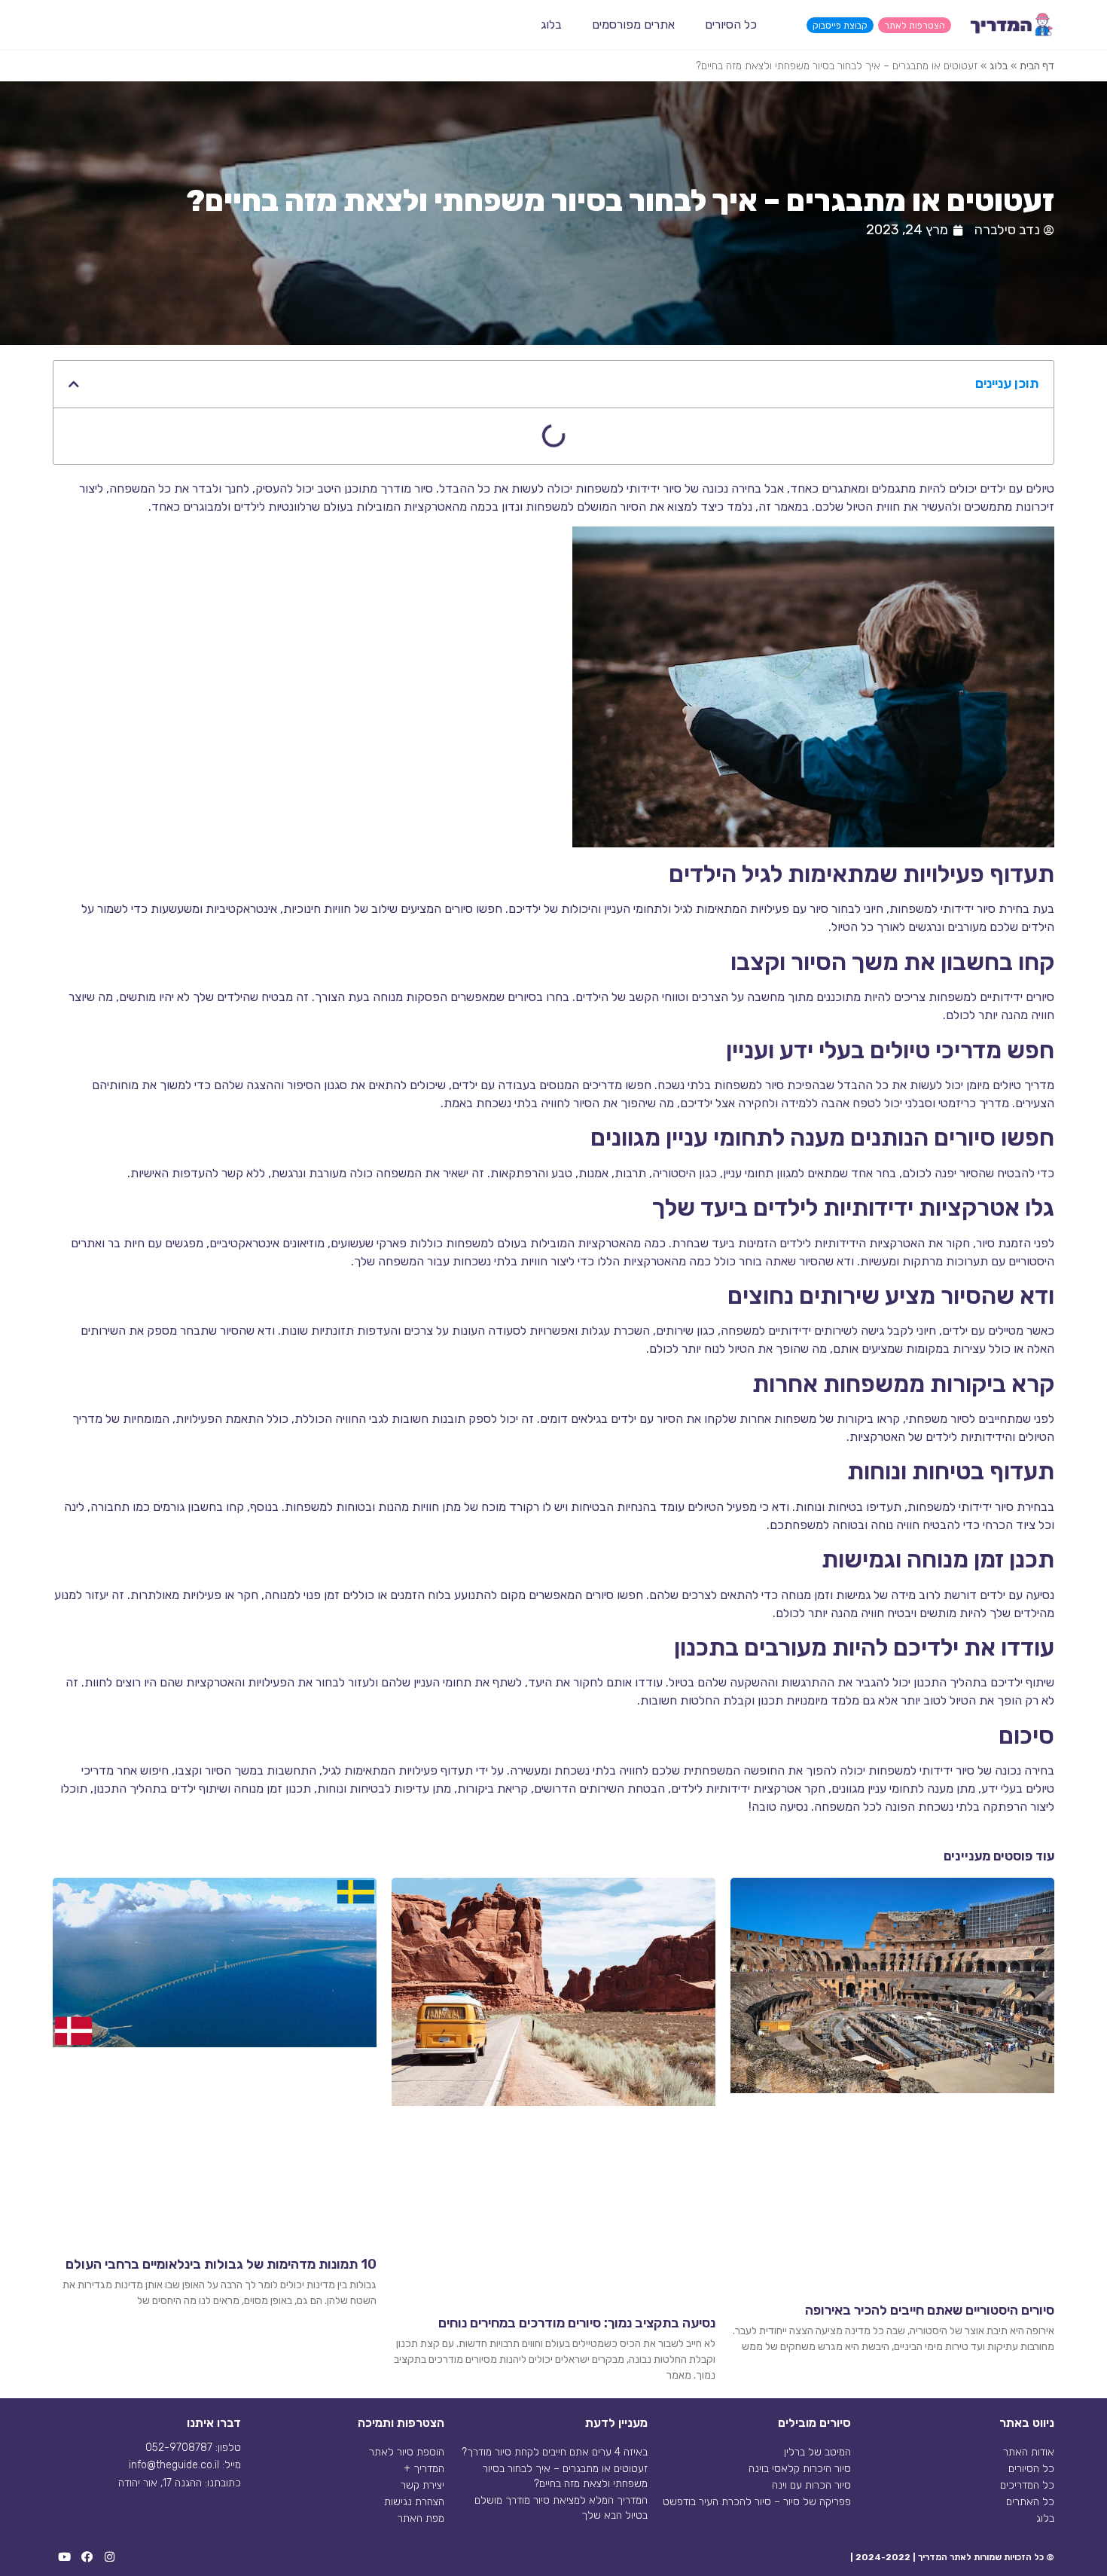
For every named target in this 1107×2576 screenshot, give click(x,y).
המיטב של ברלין (817, 2452)
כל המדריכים (1027, 2485)
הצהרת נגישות (414, 2502)
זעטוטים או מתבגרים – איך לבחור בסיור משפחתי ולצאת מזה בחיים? (565, 2476)
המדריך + (424, 2469)
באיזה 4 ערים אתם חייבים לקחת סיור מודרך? (555, 2452)
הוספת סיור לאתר (407, 2452)
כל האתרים (1030, 2502)
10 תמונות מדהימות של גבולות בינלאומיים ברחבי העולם (221, 2264)
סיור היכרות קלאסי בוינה (800, 2469)
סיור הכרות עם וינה (811, 2485)
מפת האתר (421, 2518)
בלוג (551, 24)
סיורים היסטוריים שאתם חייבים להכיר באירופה (930, 2310)
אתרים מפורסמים (633, 24)
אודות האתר (1029, 2452)
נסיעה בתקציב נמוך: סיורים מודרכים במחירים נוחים (577, 2323)
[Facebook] (87, 2557)
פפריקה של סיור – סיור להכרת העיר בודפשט (757, 2502)
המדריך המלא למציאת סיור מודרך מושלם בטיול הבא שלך (561, 2508)
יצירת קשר (422, 2485)
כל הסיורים (731, 24)
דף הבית (1037, 66)
